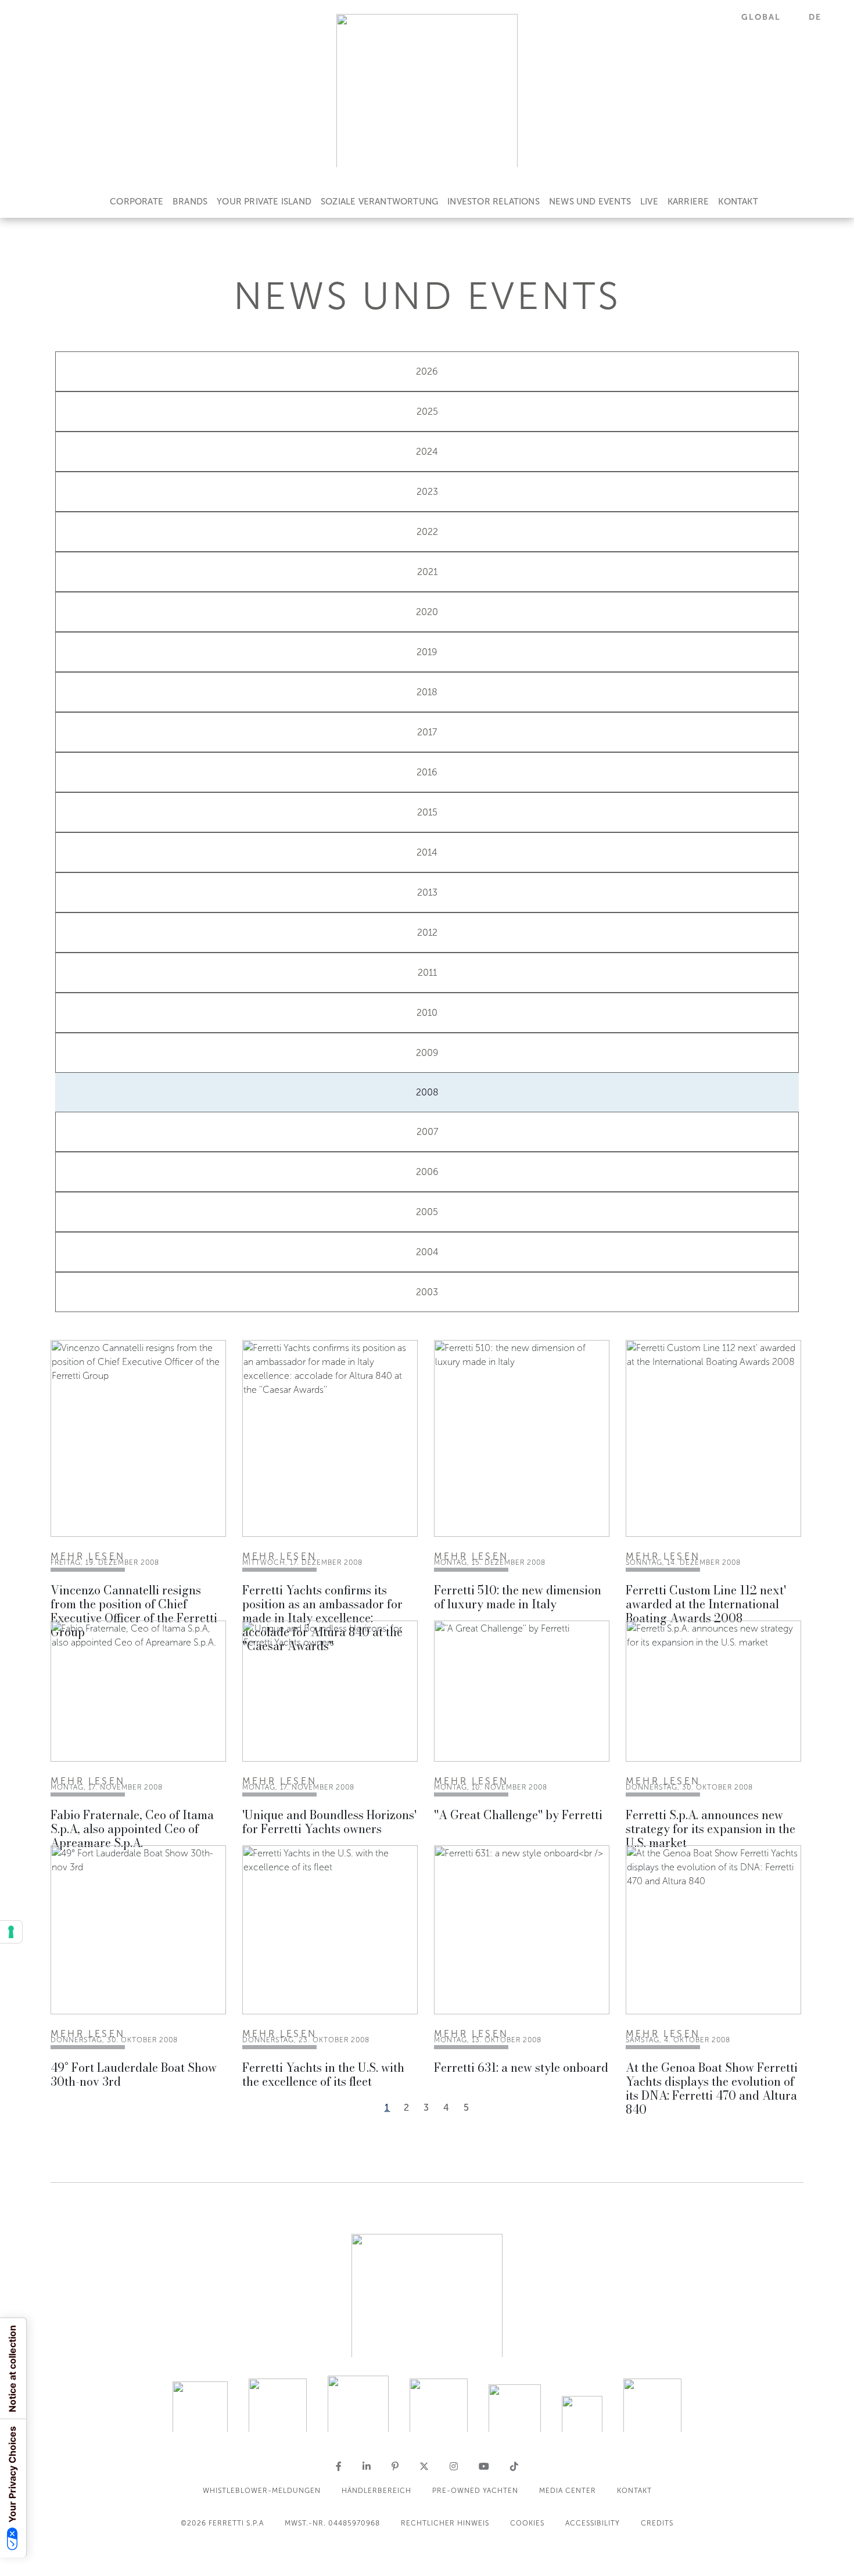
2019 (427, 652)
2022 (427, 532)
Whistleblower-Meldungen (262, 2491)
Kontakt (738, 202)
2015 (427, 812)
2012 (427, 933)
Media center (568, 2491)
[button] (768, 17)
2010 (427, 1013)
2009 (427, 1053)
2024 (427, 452)
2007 (427, 1132)
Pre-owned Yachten (475, 2491)
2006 (427, 1172)
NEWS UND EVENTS (590, 202)
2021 (427, 572)
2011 (427, 973)
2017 (427, 732)
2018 (427, 692)
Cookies (527, 2523)
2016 (427, 772)
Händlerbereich (376, 2491)
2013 (427, 892)
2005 (427, 1212)
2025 (427, 412)
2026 (427, 371)
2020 (427, 612)
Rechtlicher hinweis (445, 2523)
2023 (427, 492)
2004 (427, 1252)
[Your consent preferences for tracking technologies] (11, 1932)
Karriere (688, 202)
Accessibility (593, 2523)
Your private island (264, 202)
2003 (427, 1292)
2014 (427, 852)
